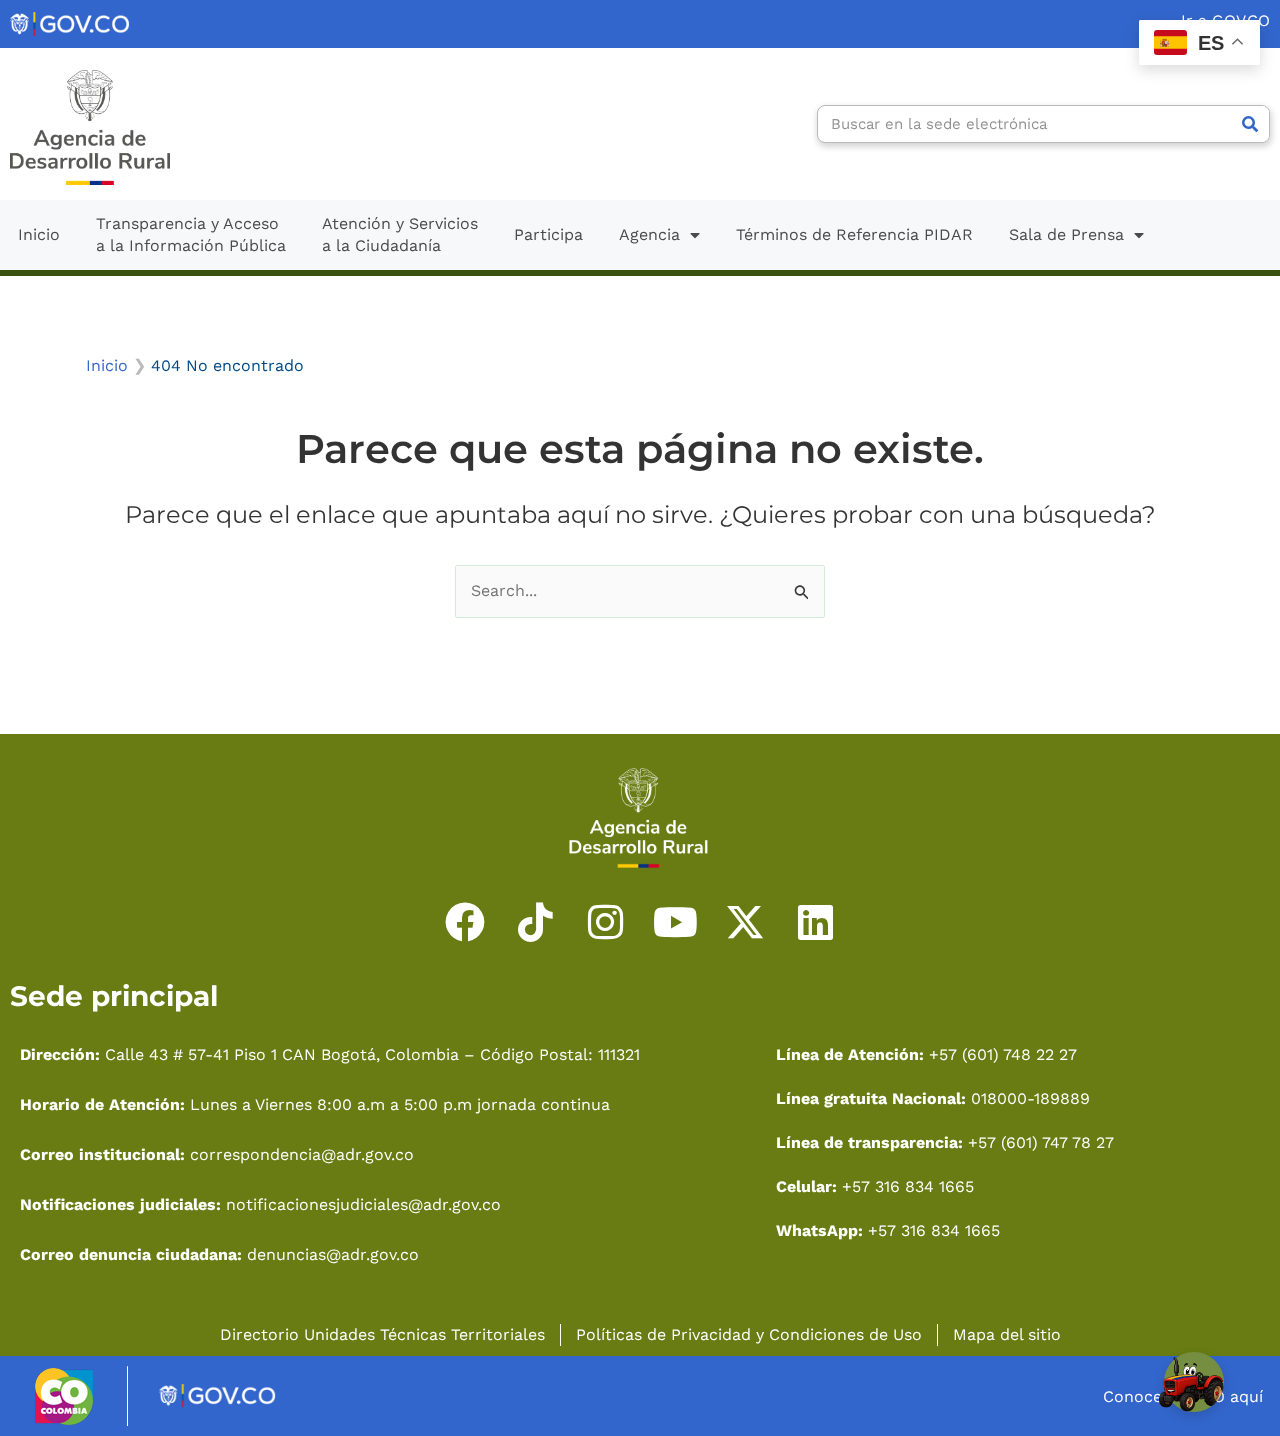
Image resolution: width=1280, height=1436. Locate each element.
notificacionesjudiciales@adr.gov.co (363, 1204)
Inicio (39, 234)
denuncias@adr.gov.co (330, 1254)
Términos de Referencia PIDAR (854, 234)
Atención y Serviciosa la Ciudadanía (400, 234)
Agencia (649, 234)
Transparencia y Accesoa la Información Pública (191, 234)
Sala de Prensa (1066, 234)
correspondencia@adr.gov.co (302, 1154)
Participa (548, 234)
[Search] (1250, 124)
